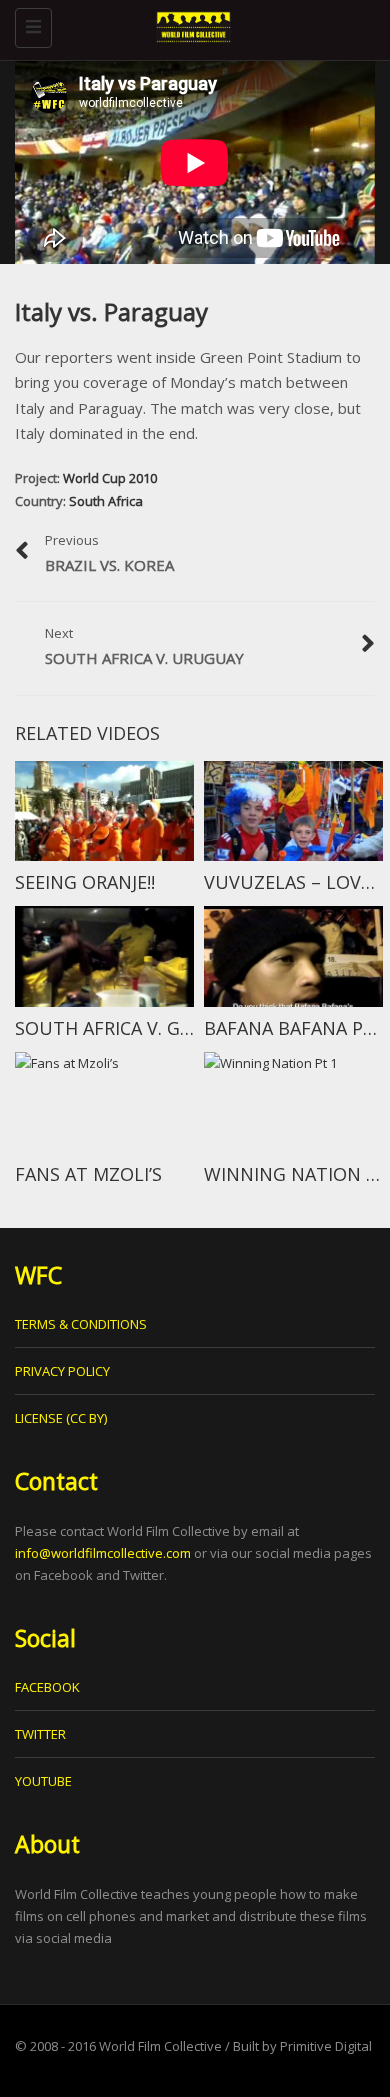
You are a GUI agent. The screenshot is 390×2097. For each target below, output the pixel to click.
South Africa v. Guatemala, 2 (155, 1028)
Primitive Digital (326, 2046)
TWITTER (40, 1734)
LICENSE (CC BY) (61, 1418)
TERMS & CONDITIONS (81, 1324)
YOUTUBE (43, 1781)
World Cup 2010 (110, 478)
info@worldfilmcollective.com (103, 1553)
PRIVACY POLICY (62, 1371)
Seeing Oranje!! (85, 882)
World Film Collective (160, 2046)
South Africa (106, 501)
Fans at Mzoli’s (88, 1174)
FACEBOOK (47, 1687)
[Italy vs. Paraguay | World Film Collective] (190, 25)
